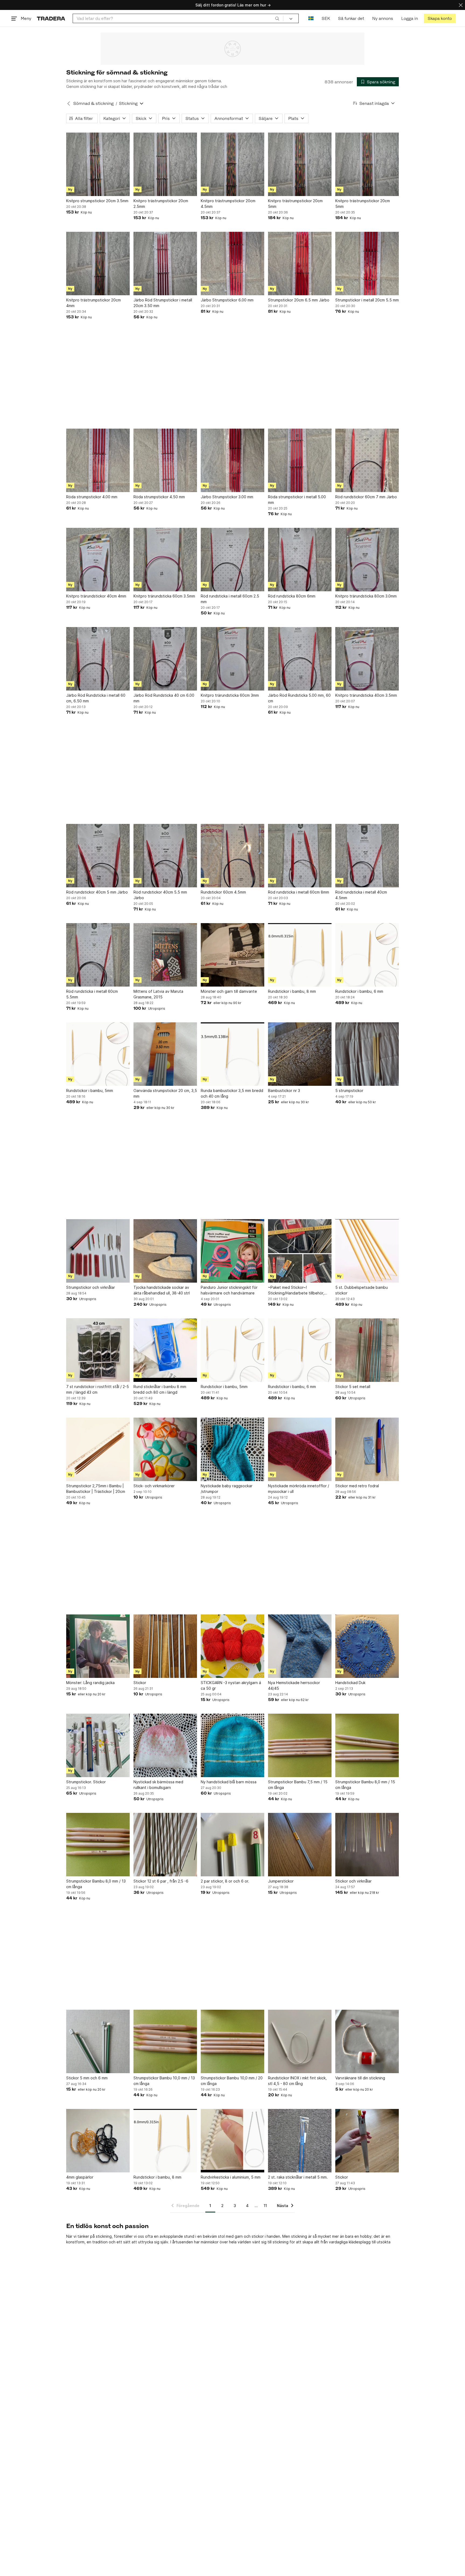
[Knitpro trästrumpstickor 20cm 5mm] (300, 164)
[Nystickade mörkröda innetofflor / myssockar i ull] (300, 1449)
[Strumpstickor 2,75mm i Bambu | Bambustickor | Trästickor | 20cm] (98, 1449)
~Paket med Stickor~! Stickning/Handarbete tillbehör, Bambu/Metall (296, 1290)
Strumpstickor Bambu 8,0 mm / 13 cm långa (96, 1884)
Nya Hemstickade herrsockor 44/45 (294, 1685)
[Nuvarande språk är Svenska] (311, 18)
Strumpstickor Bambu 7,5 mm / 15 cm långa (298, 1785)
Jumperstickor (281, 1881)
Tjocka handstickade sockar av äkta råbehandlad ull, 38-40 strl (162, 1290)
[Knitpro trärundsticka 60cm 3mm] (232, 659)
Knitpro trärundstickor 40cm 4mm (96, 596)
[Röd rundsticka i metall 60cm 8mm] (300, 856)
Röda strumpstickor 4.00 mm (92, 497)
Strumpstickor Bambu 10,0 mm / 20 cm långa (232, 2081)
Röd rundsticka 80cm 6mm (292, 596)
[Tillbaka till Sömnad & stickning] (69, 104)
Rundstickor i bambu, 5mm (90, 1090)
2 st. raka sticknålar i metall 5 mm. (298, 2177)
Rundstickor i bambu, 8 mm (292, 991)
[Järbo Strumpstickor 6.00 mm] (232, 264)
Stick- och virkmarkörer (154, 1486)
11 (265, 2206)
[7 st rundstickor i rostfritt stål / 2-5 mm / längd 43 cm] (98, 1350)
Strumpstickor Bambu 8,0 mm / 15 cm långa (365, 1785)
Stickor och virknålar (353, 1881)
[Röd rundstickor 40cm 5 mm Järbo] (98, 856)
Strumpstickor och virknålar (91, 1287)
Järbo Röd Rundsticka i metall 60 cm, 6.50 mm (96, 698)
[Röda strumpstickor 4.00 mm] (98, 460)
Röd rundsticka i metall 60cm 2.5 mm (230, 599)
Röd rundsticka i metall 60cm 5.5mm (92, 994)
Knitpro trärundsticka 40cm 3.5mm (366, 695)
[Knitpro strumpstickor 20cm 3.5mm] (98, 164)
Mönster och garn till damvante (229, 991)
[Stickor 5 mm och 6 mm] (98, 2041)
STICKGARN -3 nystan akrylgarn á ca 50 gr (231, 1685)
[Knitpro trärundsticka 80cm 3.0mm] (367, 560)
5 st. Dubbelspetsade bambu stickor (362, 1290)
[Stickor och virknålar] (367, 1845)
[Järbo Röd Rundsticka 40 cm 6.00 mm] (165, 659)
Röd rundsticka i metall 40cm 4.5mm (361, 895)
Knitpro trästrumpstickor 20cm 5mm (295, 204)
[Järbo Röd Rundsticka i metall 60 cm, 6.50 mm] (98, 659)
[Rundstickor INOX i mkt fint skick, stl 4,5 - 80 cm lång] (300, 2041)
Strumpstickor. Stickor (86, 1782)
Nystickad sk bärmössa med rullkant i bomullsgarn (158, 1785)
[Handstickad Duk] (367, 1646)
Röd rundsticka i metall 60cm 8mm (299, 892)
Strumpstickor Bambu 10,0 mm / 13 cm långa (164, 2081)
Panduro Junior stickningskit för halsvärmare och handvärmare (229, 1290)
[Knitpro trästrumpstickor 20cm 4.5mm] (232, 164)
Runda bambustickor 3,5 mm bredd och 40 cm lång (232, 1093)
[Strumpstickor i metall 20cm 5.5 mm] (367, 264)
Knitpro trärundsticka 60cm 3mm (230, 695)
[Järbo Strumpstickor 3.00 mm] (232, 460)
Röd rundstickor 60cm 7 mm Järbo (366, 497)
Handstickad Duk (350, 1683)
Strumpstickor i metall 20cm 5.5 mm (367, 300)
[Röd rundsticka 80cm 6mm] (300, 560)
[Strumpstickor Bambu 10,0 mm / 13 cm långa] (165, 2041)
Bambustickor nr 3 (284, 1090)
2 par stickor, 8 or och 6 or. (225, 1881)
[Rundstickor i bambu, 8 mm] (300, 955)
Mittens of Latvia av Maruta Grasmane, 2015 (158, 994)
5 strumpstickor (349, 1090)
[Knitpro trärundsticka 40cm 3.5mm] (367, 659)
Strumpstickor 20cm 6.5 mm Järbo (299, 300)
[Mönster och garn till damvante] (232, 955)
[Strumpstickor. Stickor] (98, 1745)
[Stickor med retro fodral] (367, 1449)
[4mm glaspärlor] (98, 2141)
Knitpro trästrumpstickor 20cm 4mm (94, 303)
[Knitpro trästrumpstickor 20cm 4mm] (98, 264)
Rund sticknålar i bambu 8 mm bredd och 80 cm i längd (160, 1389)
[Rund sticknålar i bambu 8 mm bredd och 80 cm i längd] (165, 1350)
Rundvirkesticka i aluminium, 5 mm (231, 2177)
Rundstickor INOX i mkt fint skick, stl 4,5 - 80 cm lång (297, 2081)
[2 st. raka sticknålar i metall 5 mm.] (300, 2141)
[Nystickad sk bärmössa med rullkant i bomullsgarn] (165, 1745)
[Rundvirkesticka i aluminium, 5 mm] (232, 2141)
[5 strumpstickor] (367, 1054)
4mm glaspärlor (80, 2177)
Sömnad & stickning (93, 103)
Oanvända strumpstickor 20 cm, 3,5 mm (165, 1093)
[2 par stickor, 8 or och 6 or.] (232, 1845)
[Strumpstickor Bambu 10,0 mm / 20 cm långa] (232, 2041)
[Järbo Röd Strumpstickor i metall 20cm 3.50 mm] (165, 264)
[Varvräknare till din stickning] (367, 2041)
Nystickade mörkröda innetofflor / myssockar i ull (299, 1489)
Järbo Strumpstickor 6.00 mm (227, 300)
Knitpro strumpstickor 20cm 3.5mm (97, 201)
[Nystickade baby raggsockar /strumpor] (232, 1449)
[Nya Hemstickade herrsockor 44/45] (300, 1646)
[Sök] (277, 18)
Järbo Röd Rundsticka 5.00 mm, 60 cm (299, 698)
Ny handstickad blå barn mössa (229, 1782)
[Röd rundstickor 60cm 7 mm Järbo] (367, 460)
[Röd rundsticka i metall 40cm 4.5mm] (367, 856)
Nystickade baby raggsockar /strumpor (227, 1489)
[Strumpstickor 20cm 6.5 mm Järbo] (300, 264)
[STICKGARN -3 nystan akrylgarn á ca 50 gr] (232, 1646)
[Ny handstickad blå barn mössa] (232, 1745)
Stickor (140, 1683)
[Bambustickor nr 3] (300, 1054)
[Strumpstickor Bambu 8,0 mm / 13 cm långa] (98, 1845)
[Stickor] (165, 1646)
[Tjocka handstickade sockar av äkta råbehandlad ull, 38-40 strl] (165, 1251)
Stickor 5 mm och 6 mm (87, 2078)
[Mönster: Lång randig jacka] (98, 1646)
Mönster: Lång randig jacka (90, 1683)
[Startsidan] (51, 18)
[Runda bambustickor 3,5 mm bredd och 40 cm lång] (232, 1054)
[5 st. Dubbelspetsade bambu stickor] (367, 1251)
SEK (326, 18)
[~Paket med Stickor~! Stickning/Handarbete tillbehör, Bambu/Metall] (300, 1251)
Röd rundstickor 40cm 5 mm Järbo (97, 892)
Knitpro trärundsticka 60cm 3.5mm (164, 596)
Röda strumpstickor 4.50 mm (159, 497)
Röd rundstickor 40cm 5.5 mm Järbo (160, 895)
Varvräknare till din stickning (360, 2078)
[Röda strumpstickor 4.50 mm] (165, 460)
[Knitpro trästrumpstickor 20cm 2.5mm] (165, 164)
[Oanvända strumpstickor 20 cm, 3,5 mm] (165, 1054)
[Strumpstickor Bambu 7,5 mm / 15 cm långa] (300, 1745)
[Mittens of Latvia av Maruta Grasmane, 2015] (165, 955)
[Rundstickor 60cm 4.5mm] (232, 856)
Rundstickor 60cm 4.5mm (223, 892)
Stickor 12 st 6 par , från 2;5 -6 (161, 1881)
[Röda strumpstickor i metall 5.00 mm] (300, 460)
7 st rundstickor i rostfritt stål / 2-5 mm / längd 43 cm (98, 1389)
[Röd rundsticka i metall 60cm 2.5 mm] (232, 560)
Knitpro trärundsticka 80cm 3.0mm (366, 596)
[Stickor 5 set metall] (367, 1350)
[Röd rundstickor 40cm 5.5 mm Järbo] (165, 856)
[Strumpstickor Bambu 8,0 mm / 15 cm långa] (367, 1745)
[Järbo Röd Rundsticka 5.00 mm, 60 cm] (300, 659)
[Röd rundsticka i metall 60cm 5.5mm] (98, 955)
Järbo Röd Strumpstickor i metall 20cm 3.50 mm (163, 303)
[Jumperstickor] (300, 1845)
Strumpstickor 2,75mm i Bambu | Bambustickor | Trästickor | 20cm (96, 1489)
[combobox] (178, 18)
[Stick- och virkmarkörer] (165, 1449)
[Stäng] (461, 5)
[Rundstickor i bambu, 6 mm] (367, 955)
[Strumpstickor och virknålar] (98, 1251)
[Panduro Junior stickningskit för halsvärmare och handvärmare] (232, 1251)
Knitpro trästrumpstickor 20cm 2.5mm (161, 204)
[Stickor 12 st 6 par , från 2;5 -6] (165, 1845)
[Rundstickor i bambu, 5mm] (98, 1054)
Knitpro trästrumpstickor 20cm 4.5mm (228, 204)
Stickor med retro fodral (357, 1486)
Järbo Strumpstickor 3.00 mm (227, 497)
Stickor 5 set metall (353, 1387)
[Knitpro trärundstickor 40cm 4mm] (98, 560)
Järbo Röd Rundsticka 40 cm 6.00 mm (164, 698)
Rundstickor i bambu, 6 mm (359, 991)
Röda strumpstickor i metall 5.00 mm (297, 500)
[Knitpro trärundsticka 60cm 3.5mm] (165, 560)
